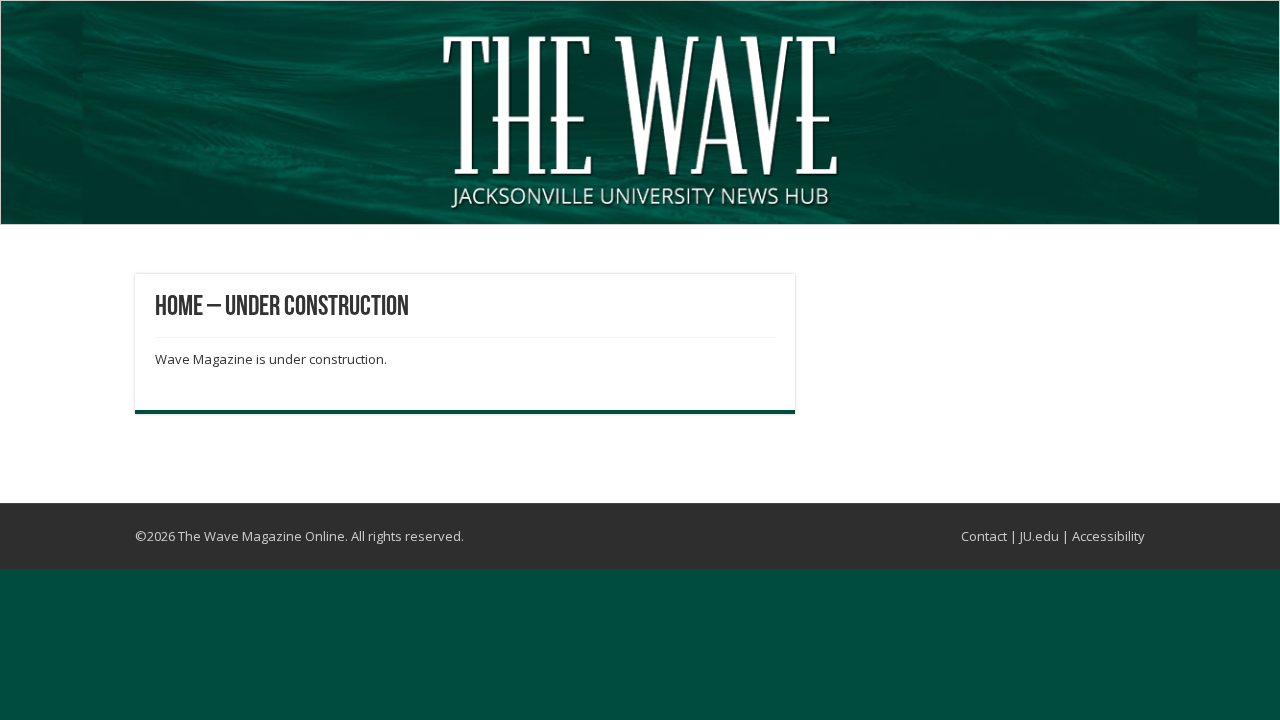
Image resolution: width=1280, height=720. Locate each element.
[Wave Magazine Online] (640, 117)
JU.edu (1039, 536)
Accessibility (1108, 536)
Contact (984, 536)
